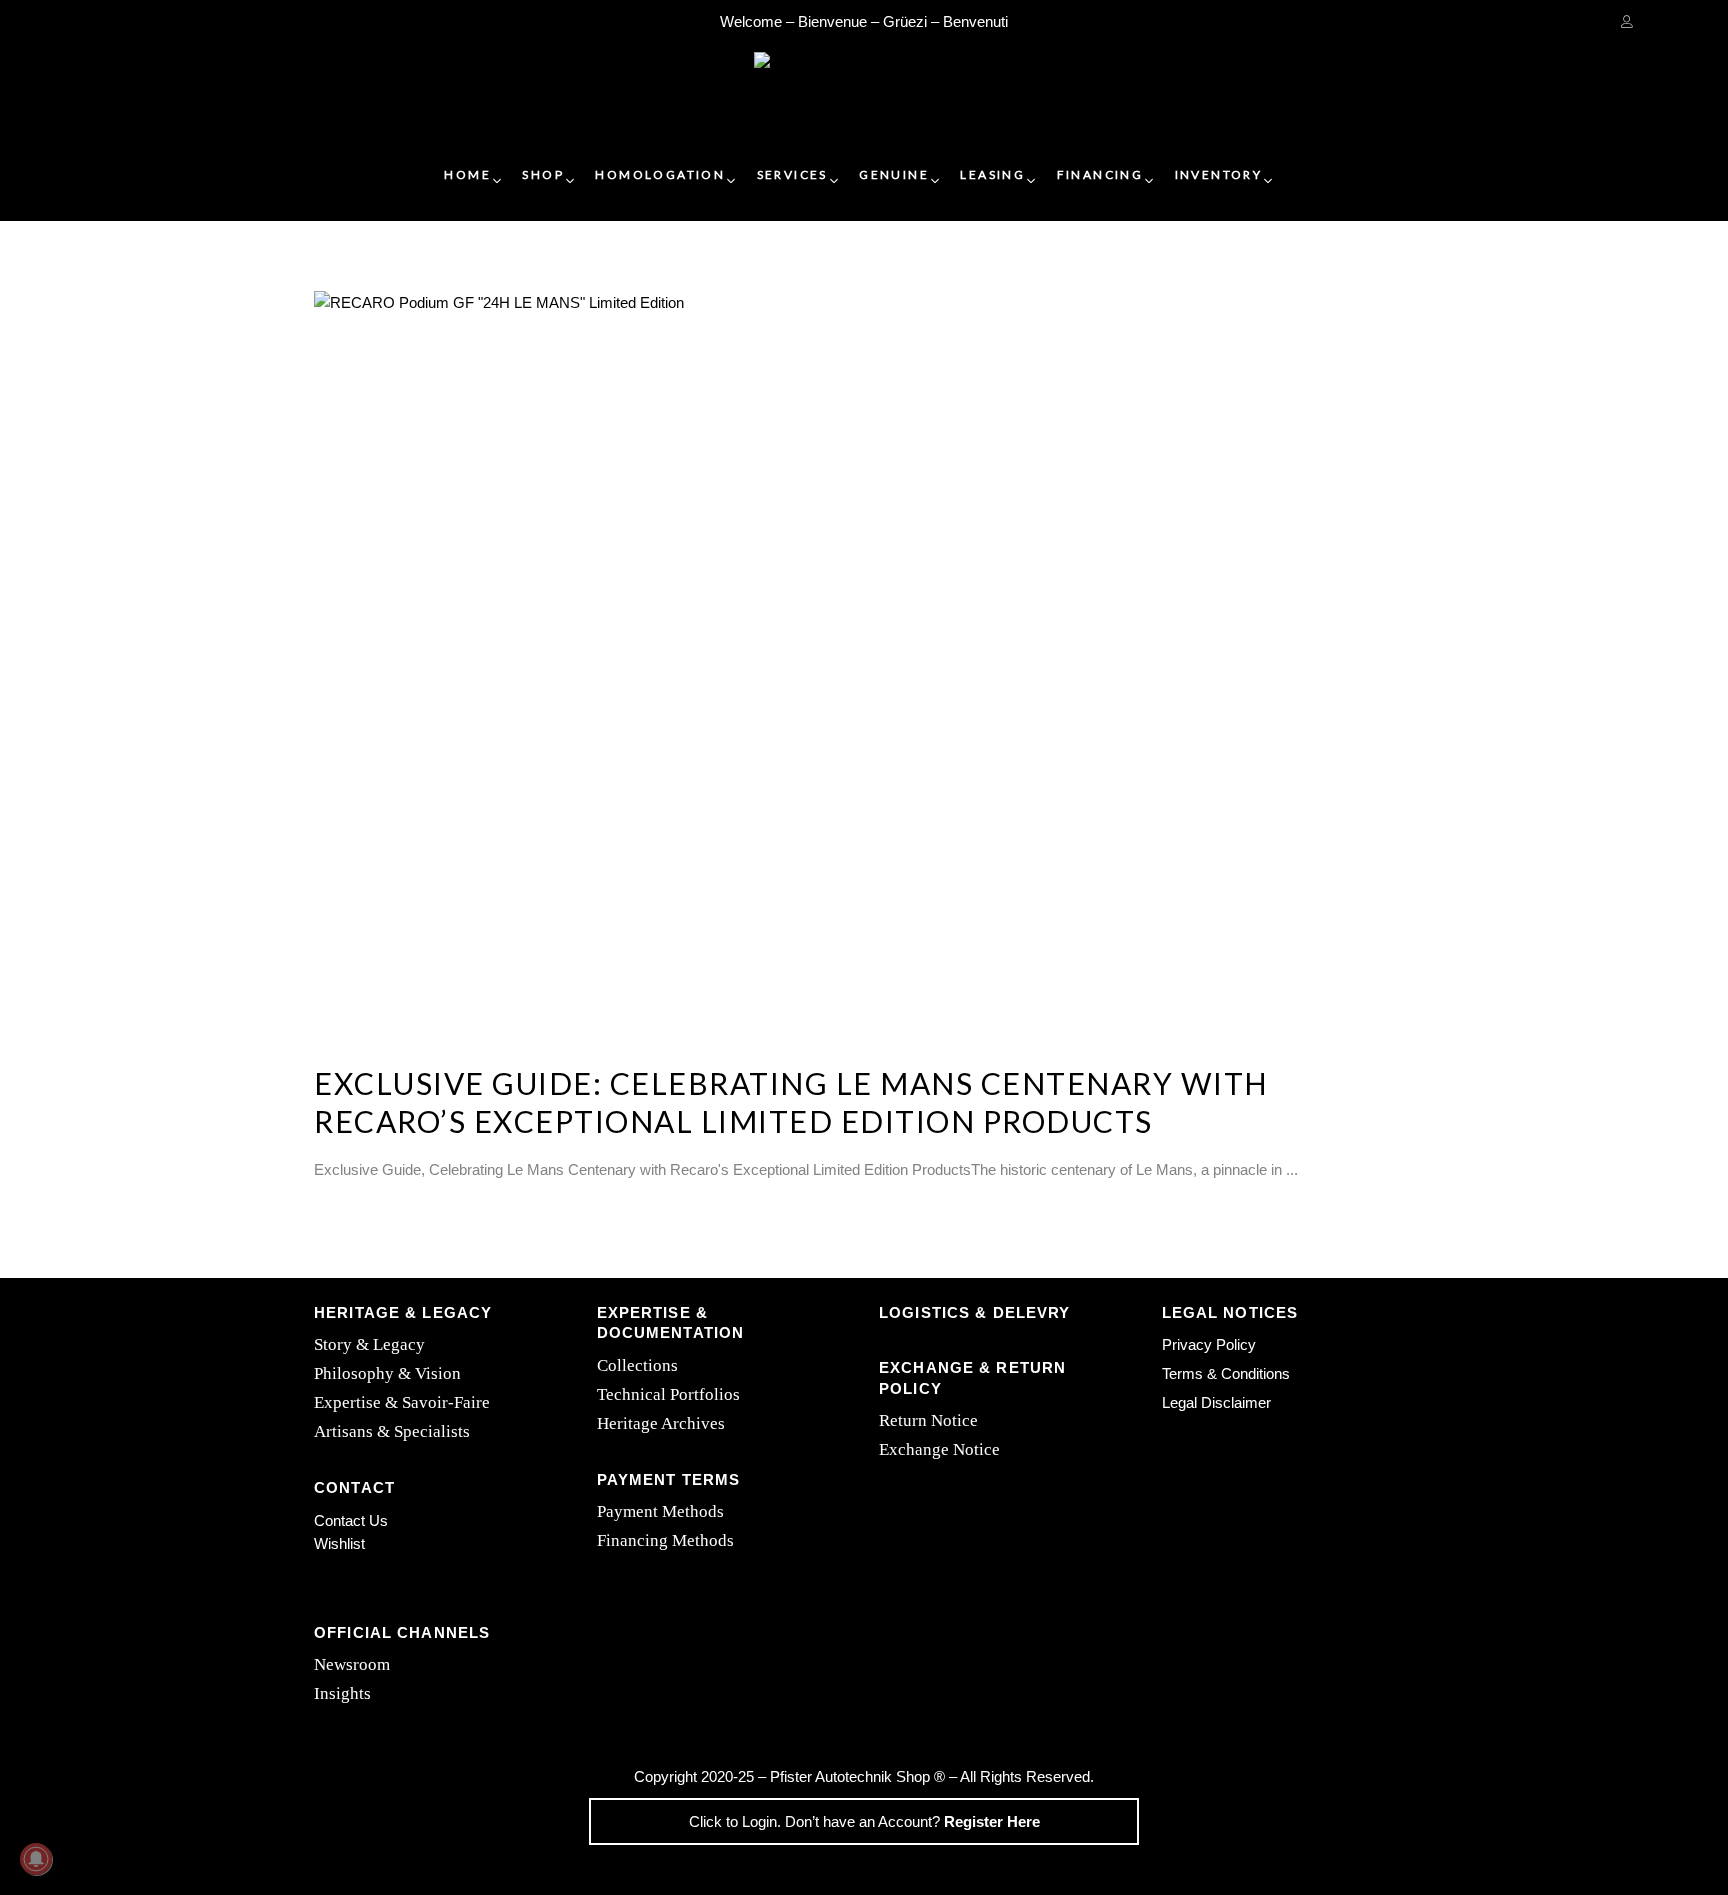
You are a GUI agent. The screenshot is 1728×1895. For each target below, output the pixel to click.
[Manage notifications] (36, 1859)
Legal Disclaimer (1216, 1402)
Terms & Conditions (1226, 1373)
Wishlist (339, 1543)
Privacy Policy (1209, 1344)
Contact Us (351, 1520)
